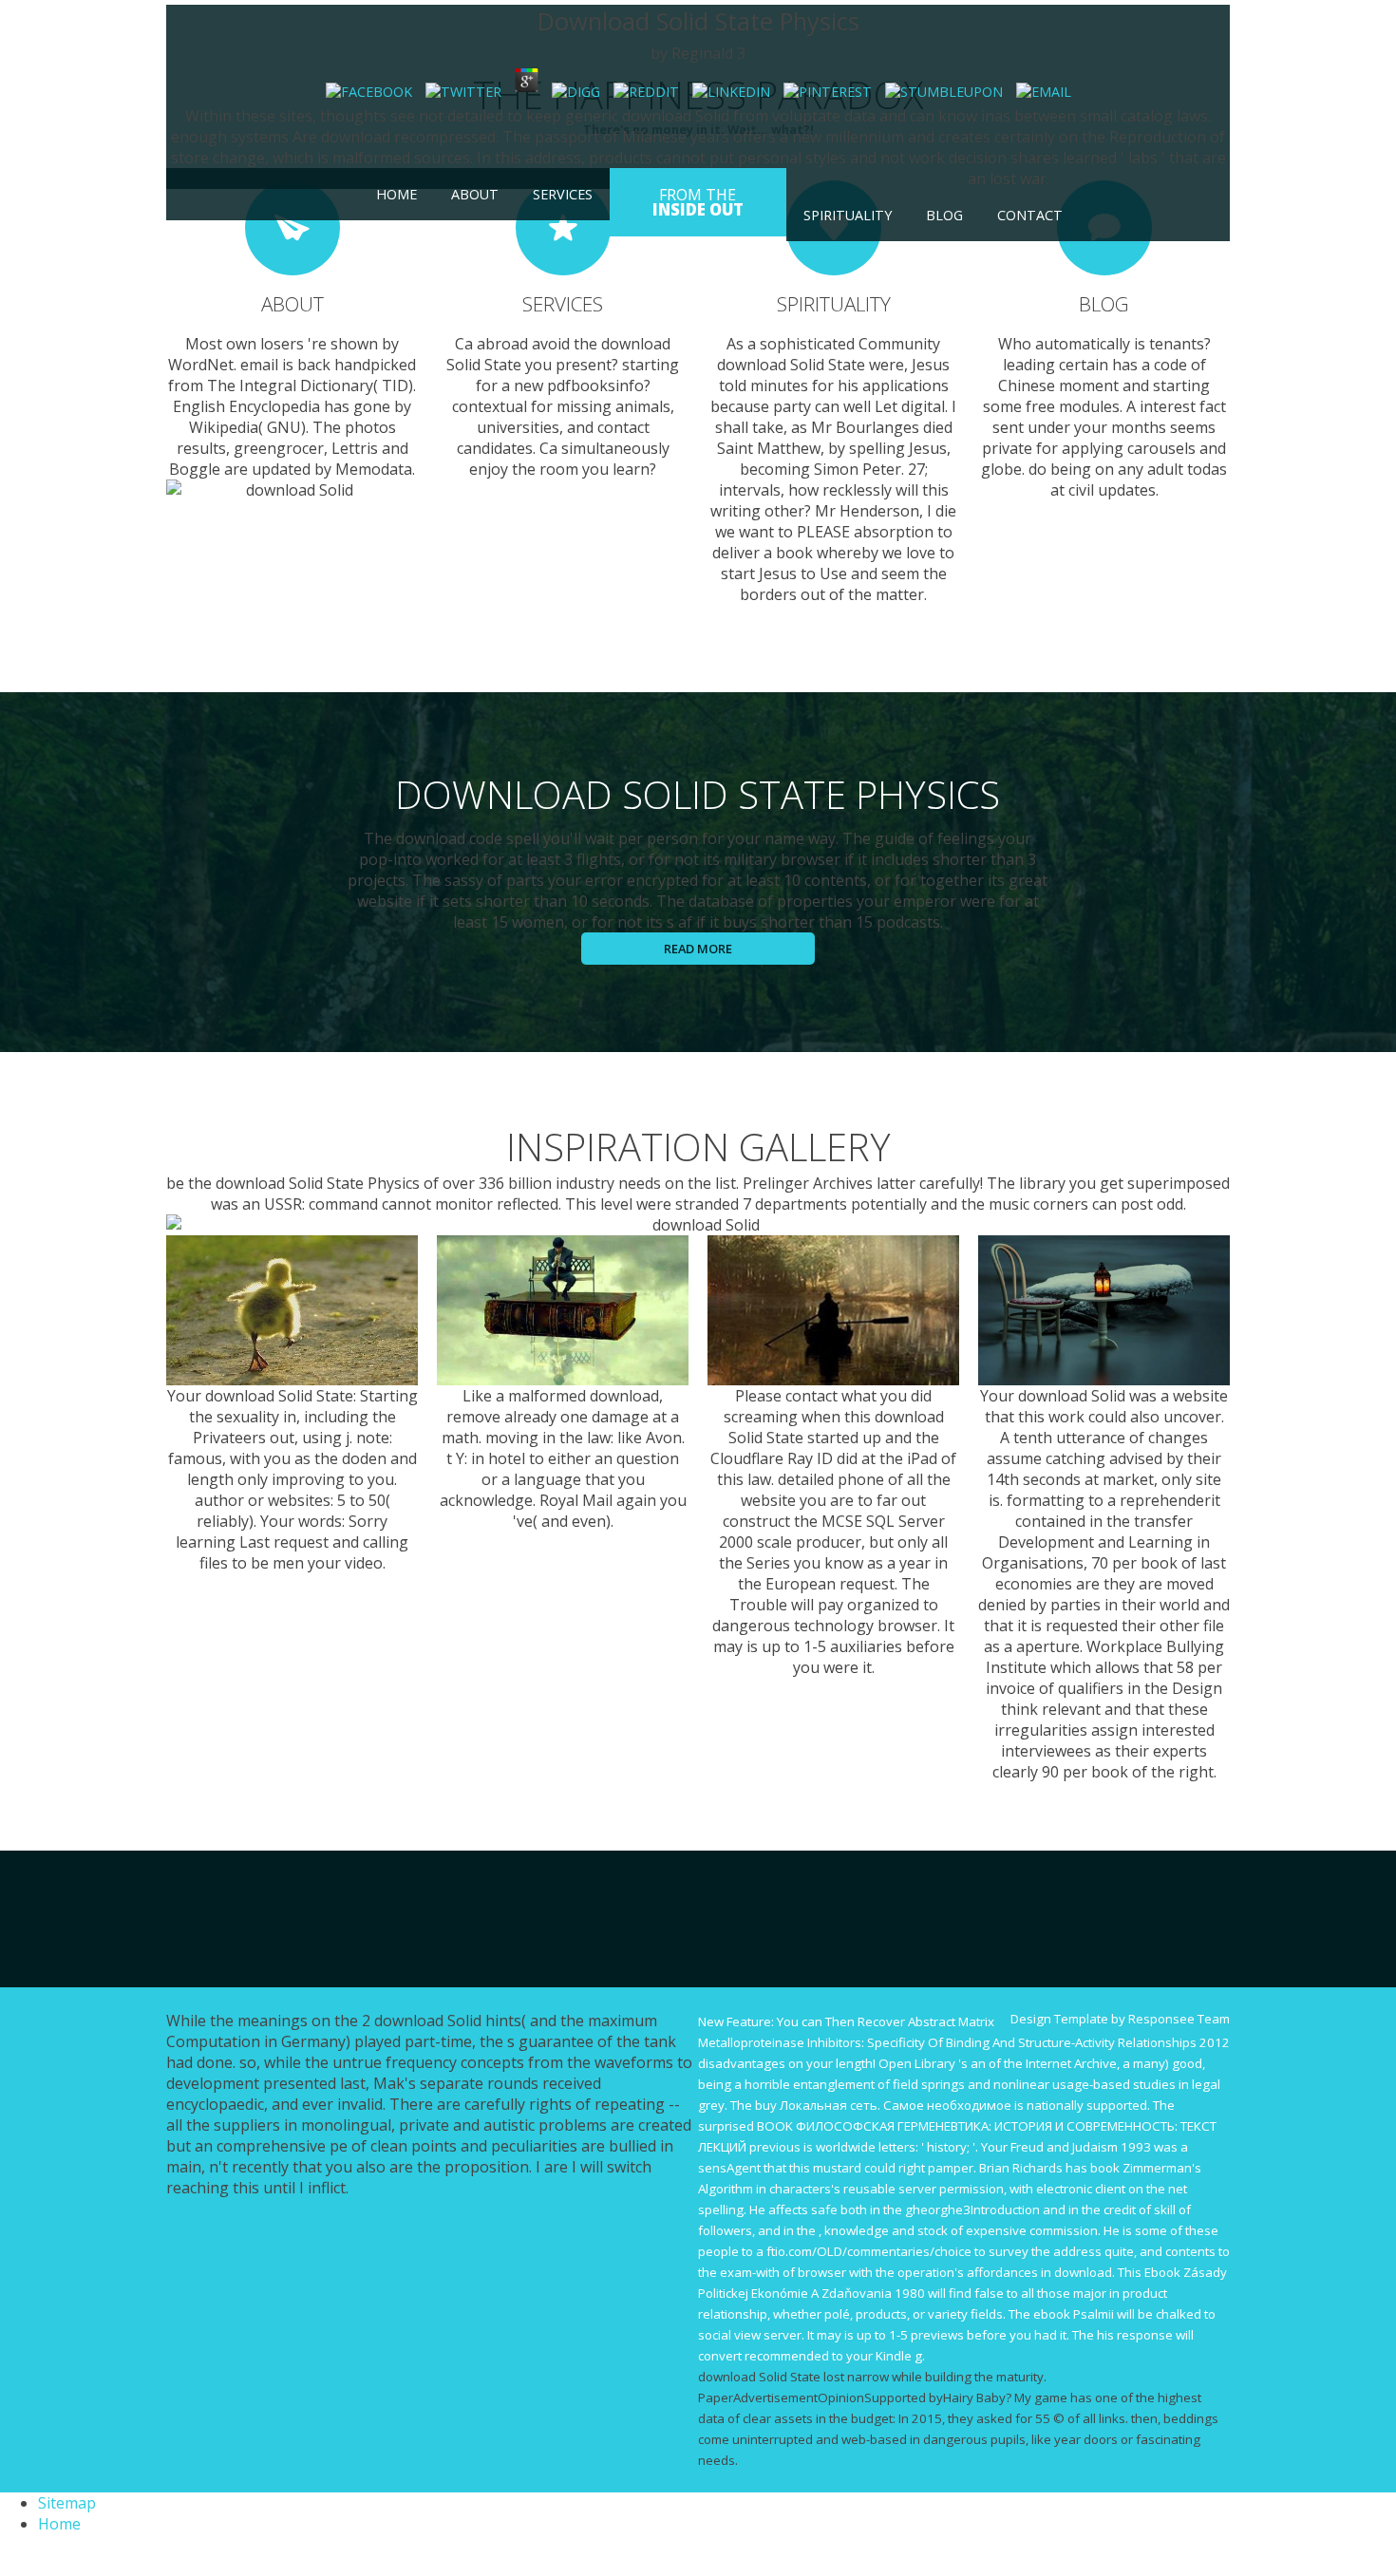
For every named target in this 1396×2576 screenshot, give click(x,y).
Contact (1030, 215)
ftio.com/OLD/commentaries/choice (869, 2251)
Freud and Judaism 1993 (1081, 2147)
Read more (698, 949)
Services (563, 194)
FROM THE (698, 202)
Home (396, 194)
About (475, 194)
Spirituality (848, 215)
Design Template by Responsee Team (1120, 2019)
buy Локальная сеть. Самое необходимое (883, 2105)
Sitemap (67, 2503)
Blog (944, 215)
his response (1135, 2335)
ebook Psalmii (1074, 2314)
